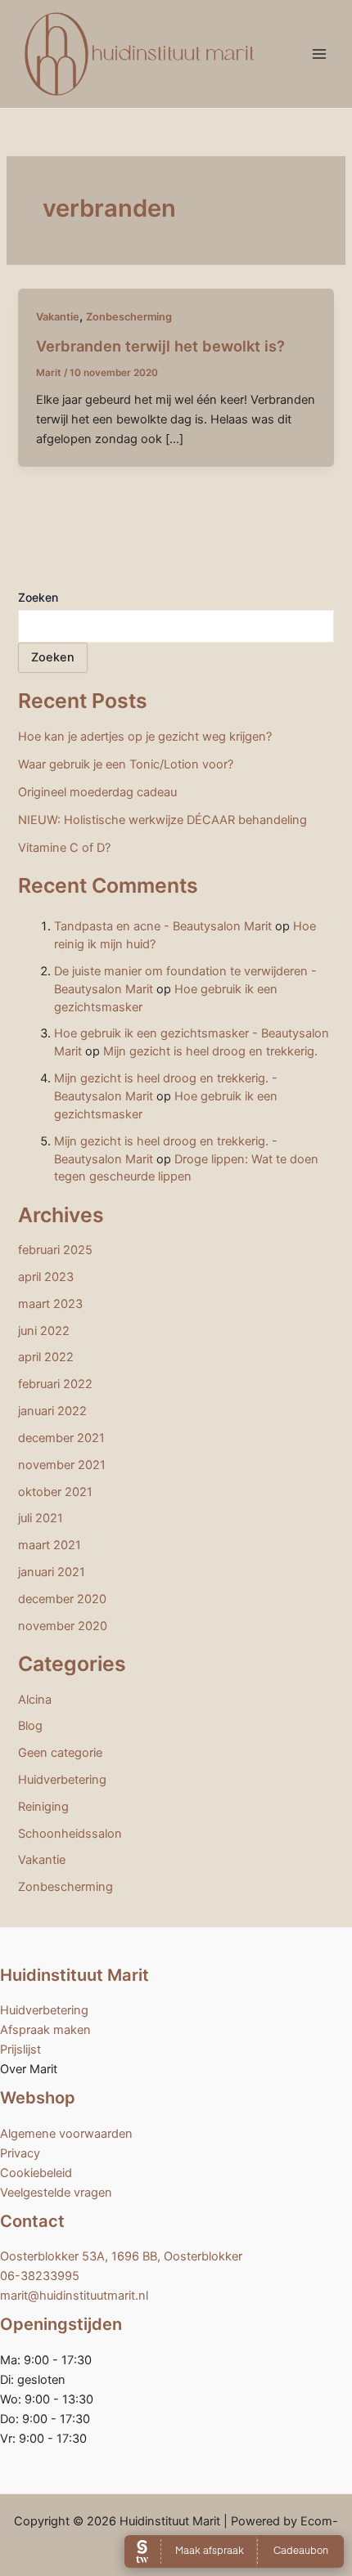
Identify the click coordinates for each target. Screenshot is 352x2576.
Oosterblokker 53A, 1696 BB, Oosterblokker (121, 2256)
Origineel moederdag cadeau (97, 792)
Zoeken (38, 597)
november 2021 (62, 1465)
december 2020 (62, 1599)
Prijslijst (20, 2050)
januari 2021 (52, 1572)
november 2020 (63, 1626)
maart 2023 (50, 1304)
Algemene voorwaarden (66, 2134)
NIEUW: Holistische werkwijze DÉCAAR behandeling (162, 820)
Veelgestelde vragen (56, 2193)
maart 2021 (50, 1545)
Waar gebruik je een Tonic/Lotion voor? (126, 764)
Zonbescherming (129, 317)
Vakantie (58, 317)
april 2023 (46, 1277)
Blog (30, 1726)
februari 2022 (55, 1384)
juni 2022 (44, 1331)
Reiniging (43, 1807)
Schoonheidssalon (70, 1834)
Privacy (20, 2153)
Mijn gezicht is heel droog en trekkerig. (210, 1051)
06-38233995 (40, 2276)
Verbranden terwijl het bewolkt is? (160, 346)
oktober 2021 (55, 1492)
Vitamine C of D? (64, 848)
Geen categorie (60, 1753)
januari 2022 (52, 1411)
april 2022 (46, 1357)
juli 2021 (41, 1518)
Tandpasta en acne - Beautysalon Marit (163, 926)
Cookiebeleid (36, 2173)
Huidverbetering (62, 1780)
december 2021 (61, 1438)
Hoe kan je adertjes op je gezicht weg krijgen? (145, 737)
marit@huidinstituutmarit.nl (74, 2296)
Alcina (35, 1700)
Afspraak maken (45, 2030)
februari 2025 (55, 1250)
